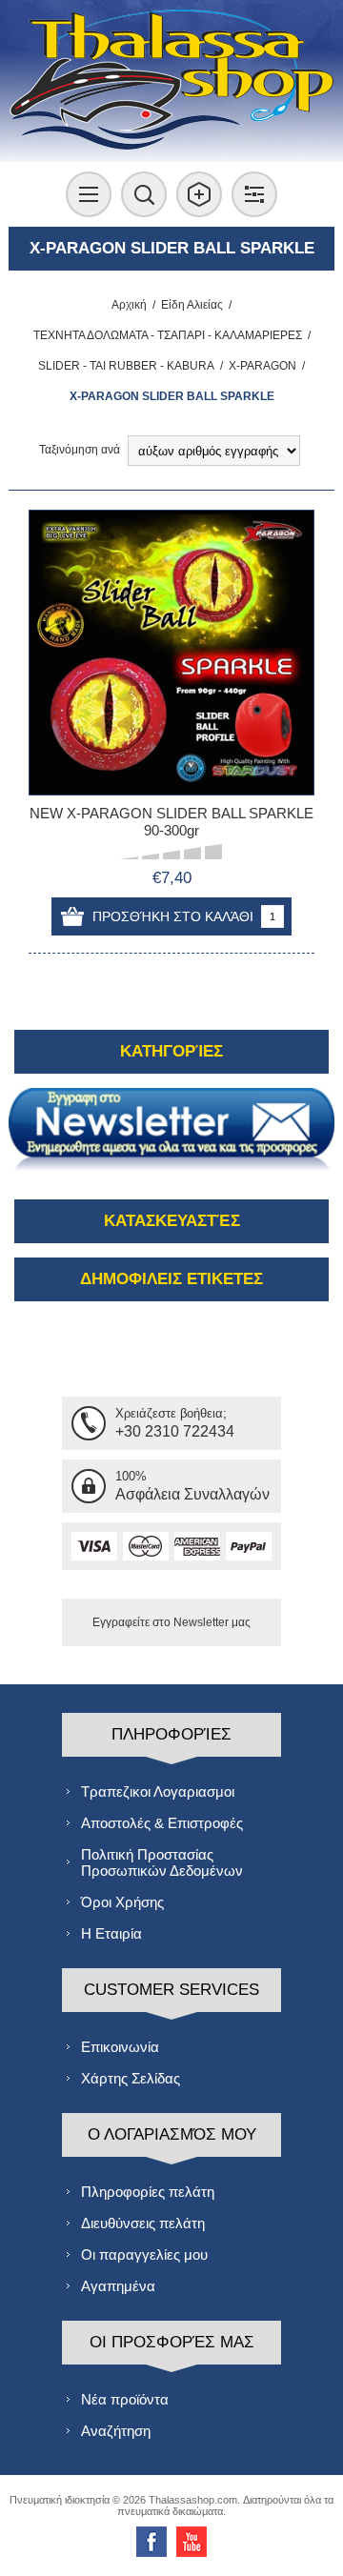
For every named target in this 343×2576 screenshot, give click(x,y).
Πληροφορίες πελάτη (148, 2192)
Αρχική (129, 305)
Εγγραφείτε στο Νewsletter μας (171, 1622)
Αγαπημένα (118, 2286)
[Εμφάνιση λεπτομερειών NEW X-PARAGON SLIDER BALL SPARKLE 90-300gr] (171, 653)
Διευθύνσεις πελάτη (143, 2223)
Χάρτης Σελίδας (131, 2078)
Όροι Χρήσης (122, 1902)
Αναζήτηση (116, 2431)
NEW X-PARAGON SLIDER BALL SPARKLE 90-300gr (171, 822)
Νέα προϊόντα (125, 2399)
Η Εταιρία (111, 1933)
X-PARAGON (262, 366)
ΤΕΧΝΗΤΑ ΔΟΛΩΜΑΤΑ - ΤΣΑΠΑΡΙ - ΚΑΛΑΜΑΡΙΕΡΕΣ (168, 335)
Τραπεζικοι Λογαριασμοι (158, 1791)
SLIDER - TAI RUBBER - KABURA (126, 366)
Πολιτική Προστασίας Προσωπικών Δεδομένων (162, 1862)
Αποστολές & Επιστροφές (162, 1823)
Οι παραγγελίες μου (144, 2254)
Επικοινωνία (120, 2047)
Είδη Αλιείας (192, 305)
